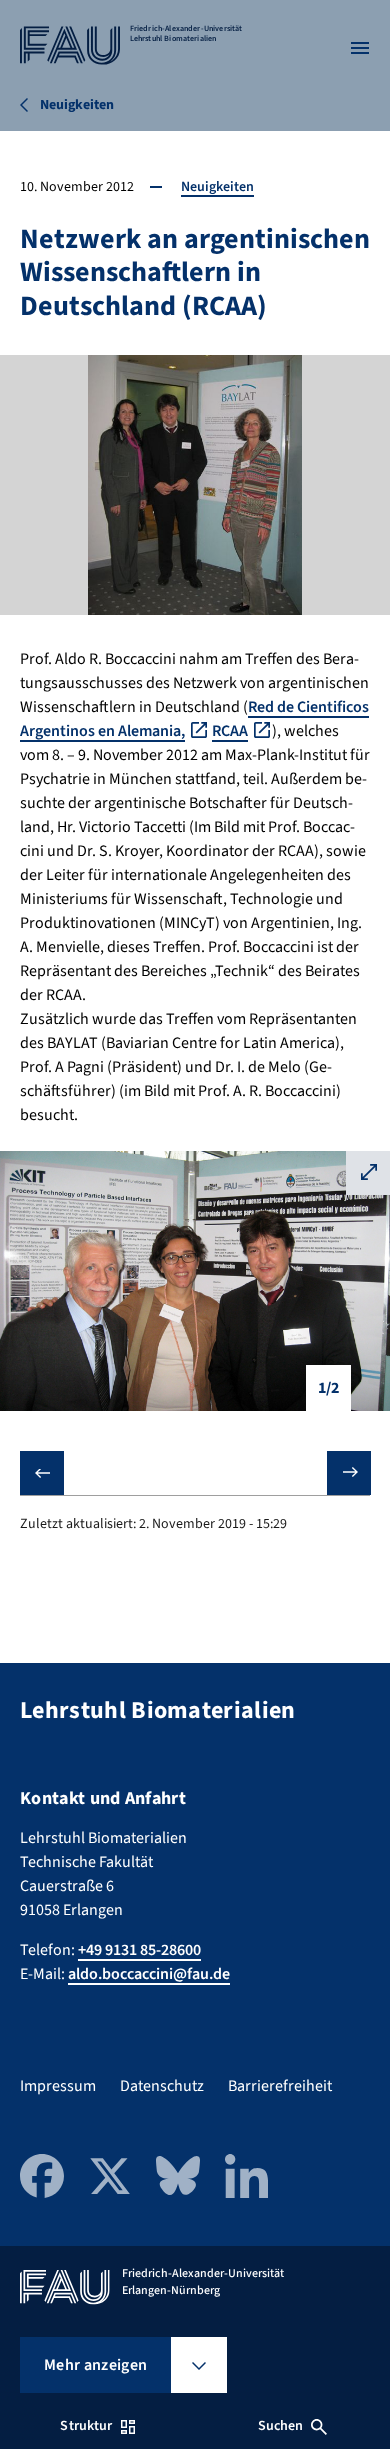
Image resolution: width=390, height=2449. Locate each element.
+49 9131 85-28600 (139, 1950)
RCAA (230, 731)
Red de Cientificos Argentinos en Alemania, (194, 719)
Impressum (58, 2086)
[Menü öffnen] (360, 48)
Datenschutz (162, 2086)
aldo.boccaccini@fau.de (149, 1974)
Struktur (86, 2426)
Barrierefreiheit (280, 2086)
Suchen (281, 2426)
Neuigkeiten (217, 187)
